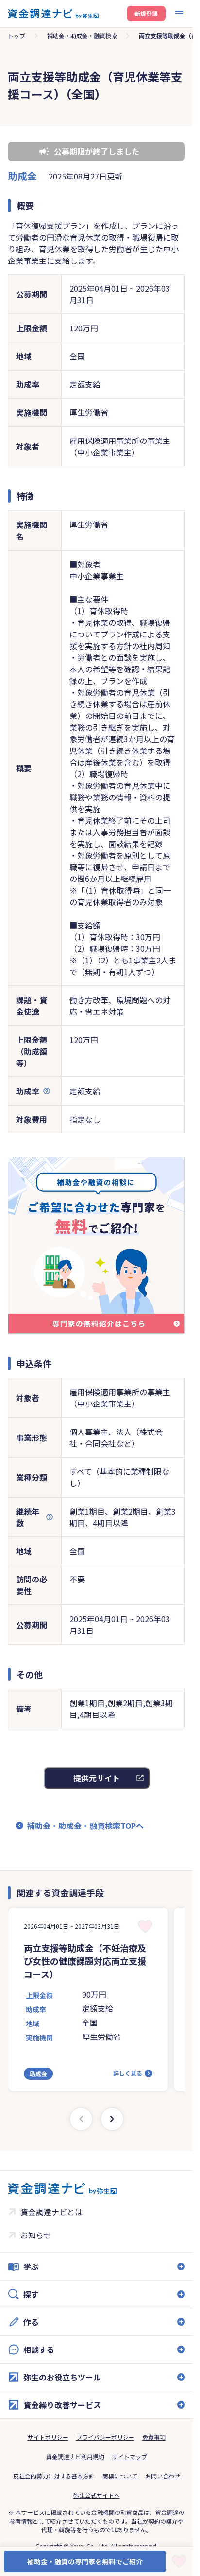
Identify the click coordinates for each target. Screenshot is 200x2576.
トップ (17, 36)
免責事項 (154, 2437)
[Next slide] (112, 2119)
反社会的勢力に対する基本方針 (54, 2476)
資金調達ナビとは (51, 2212)
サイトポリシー (48, 2437)
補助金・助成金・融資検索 (82, 36)
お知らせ (36, 2235)
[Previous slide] (81, 2119)
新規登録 (146, 13)
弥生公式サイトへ (97, 2495)
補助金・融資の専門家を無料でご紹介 (85, 2561)
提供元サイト (97, 1778)
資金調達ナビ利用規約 (75, 2456)
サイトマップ (130, 2456)
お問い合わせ (163, 2476)
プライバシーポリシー (105, 2437)
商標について (120, 2476)
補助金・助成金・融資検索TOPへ (85, 1826)
